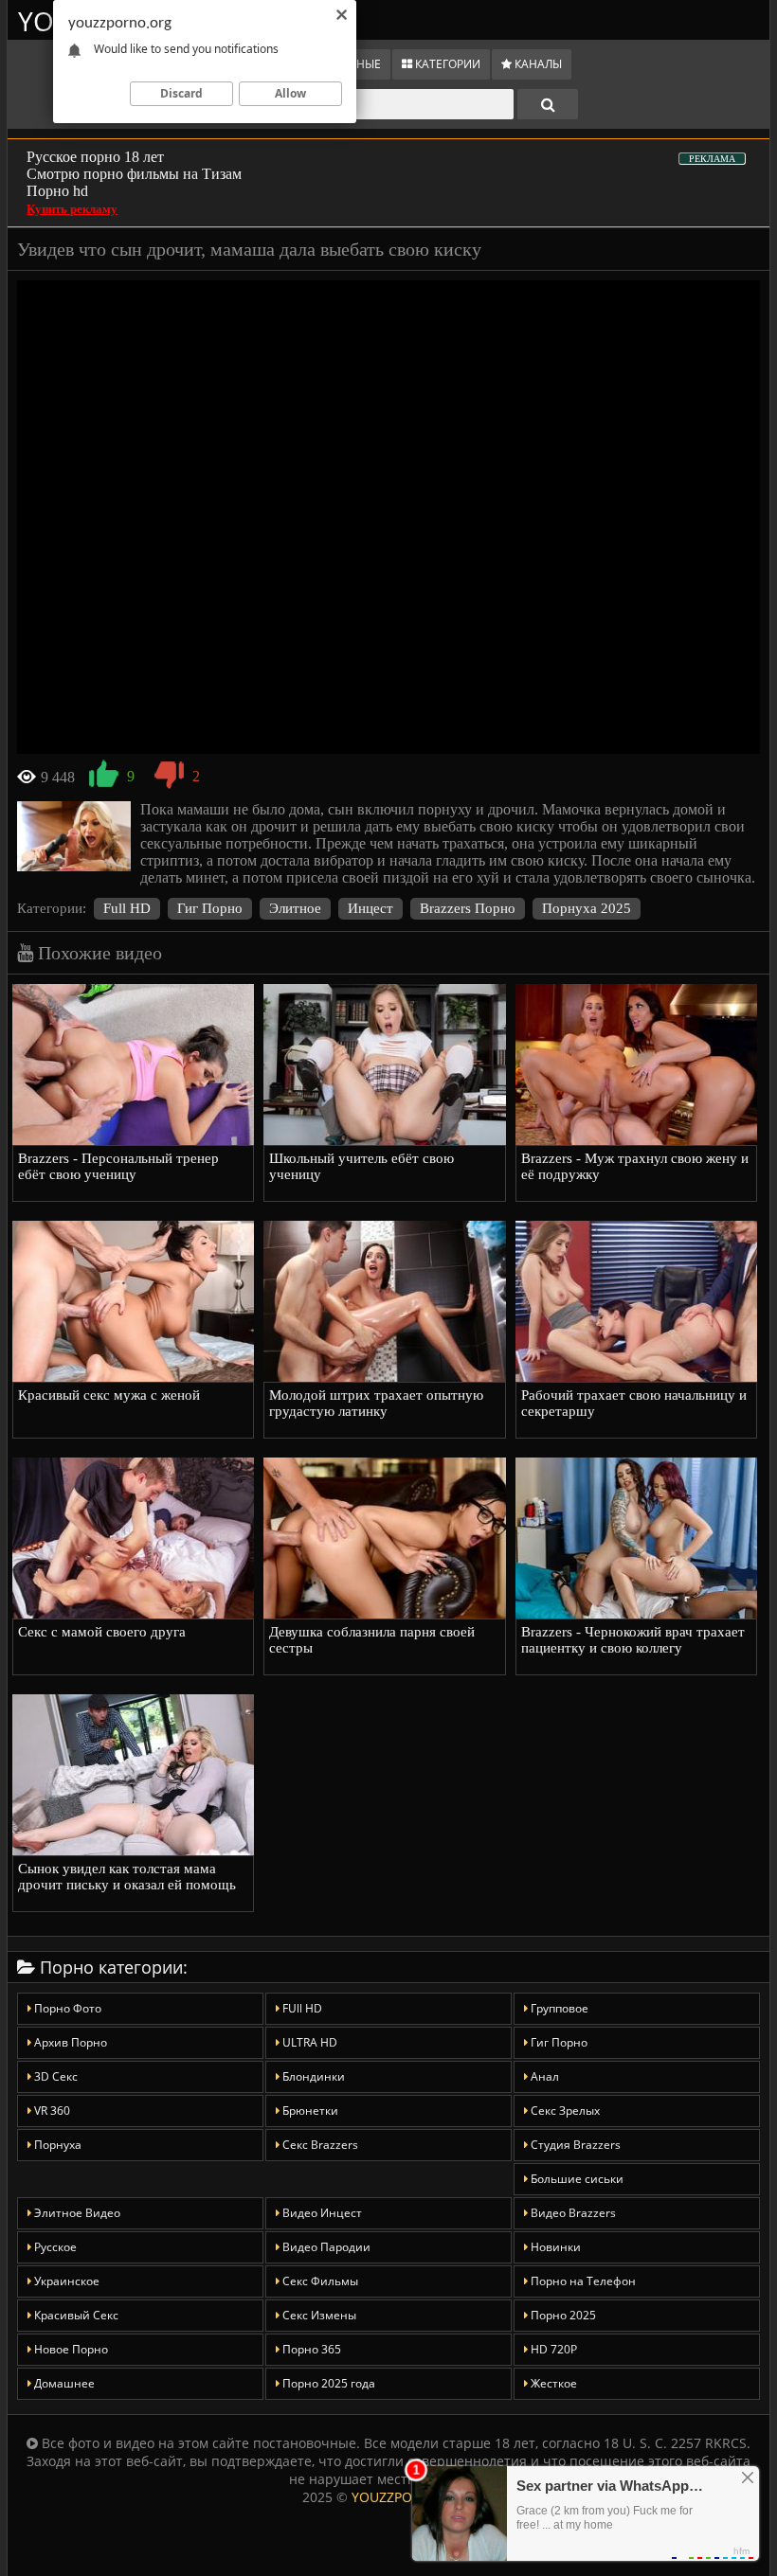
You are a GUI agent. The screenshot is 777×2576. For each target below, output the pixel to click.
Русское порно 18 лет (95, 157)
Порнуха (56, 2145)
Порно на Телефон (582, 2281)
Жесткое (552, 2383)
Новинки (554, 2247)
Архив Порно (69, 2042)
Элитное (295, 908)
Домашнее (63, 2383)
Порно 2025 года (327, 2383)
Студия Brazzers (574, 2145)
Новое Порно (70, 2349)
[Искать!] (548, 104)
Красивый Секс (75, 2315)
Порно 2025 (562, 2315)
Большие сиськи (576, 2179)
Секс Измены (318, 2315)
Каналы (537, 64)
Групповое (558, 2008)
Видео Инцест (321, 2213)
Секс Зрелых (564, 2111)
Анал (543, 2076)
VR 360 (51, 2111)
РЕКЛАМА (712, 159)
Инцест (370, 908)
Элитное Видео (76, 2213)
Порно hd (57, 191)
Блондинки (312, 2076)
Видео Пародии (325, 2247)
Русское (54, 2247)
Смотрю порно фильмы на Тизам (134, 174)
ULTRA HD (308, 2042)
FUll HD (301, 2008)
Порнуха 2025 (587, 908)
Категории (446, 64)
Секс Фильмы (319, 2281)
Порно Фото (66, 2008)
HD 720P (552, 2349)
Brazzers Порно (468, 908)
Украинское (65, 2281)
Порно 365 (310, 2349)
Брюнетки (309, 2111)
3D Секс (54, 2076)
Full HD (127, 908)
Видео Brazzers (572, 2213)
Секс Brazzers (319, 2145)
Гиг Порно (210, 908)
